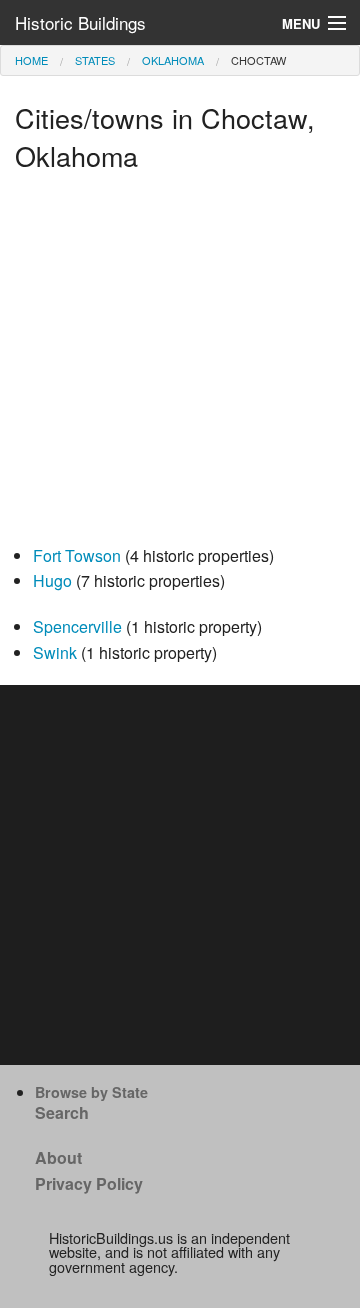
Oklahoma (173, 60)
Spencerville (77, 626)
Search (62, 1112)
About (58, 1157)
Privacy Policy (89, 1183)
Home (31, 60)
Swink (55, 652)
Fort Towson (77, 555)
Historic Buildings (80, 22)
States (95, 60)
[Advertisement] (180, 363)
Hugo (52, 580)
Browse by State (91, 1092)
